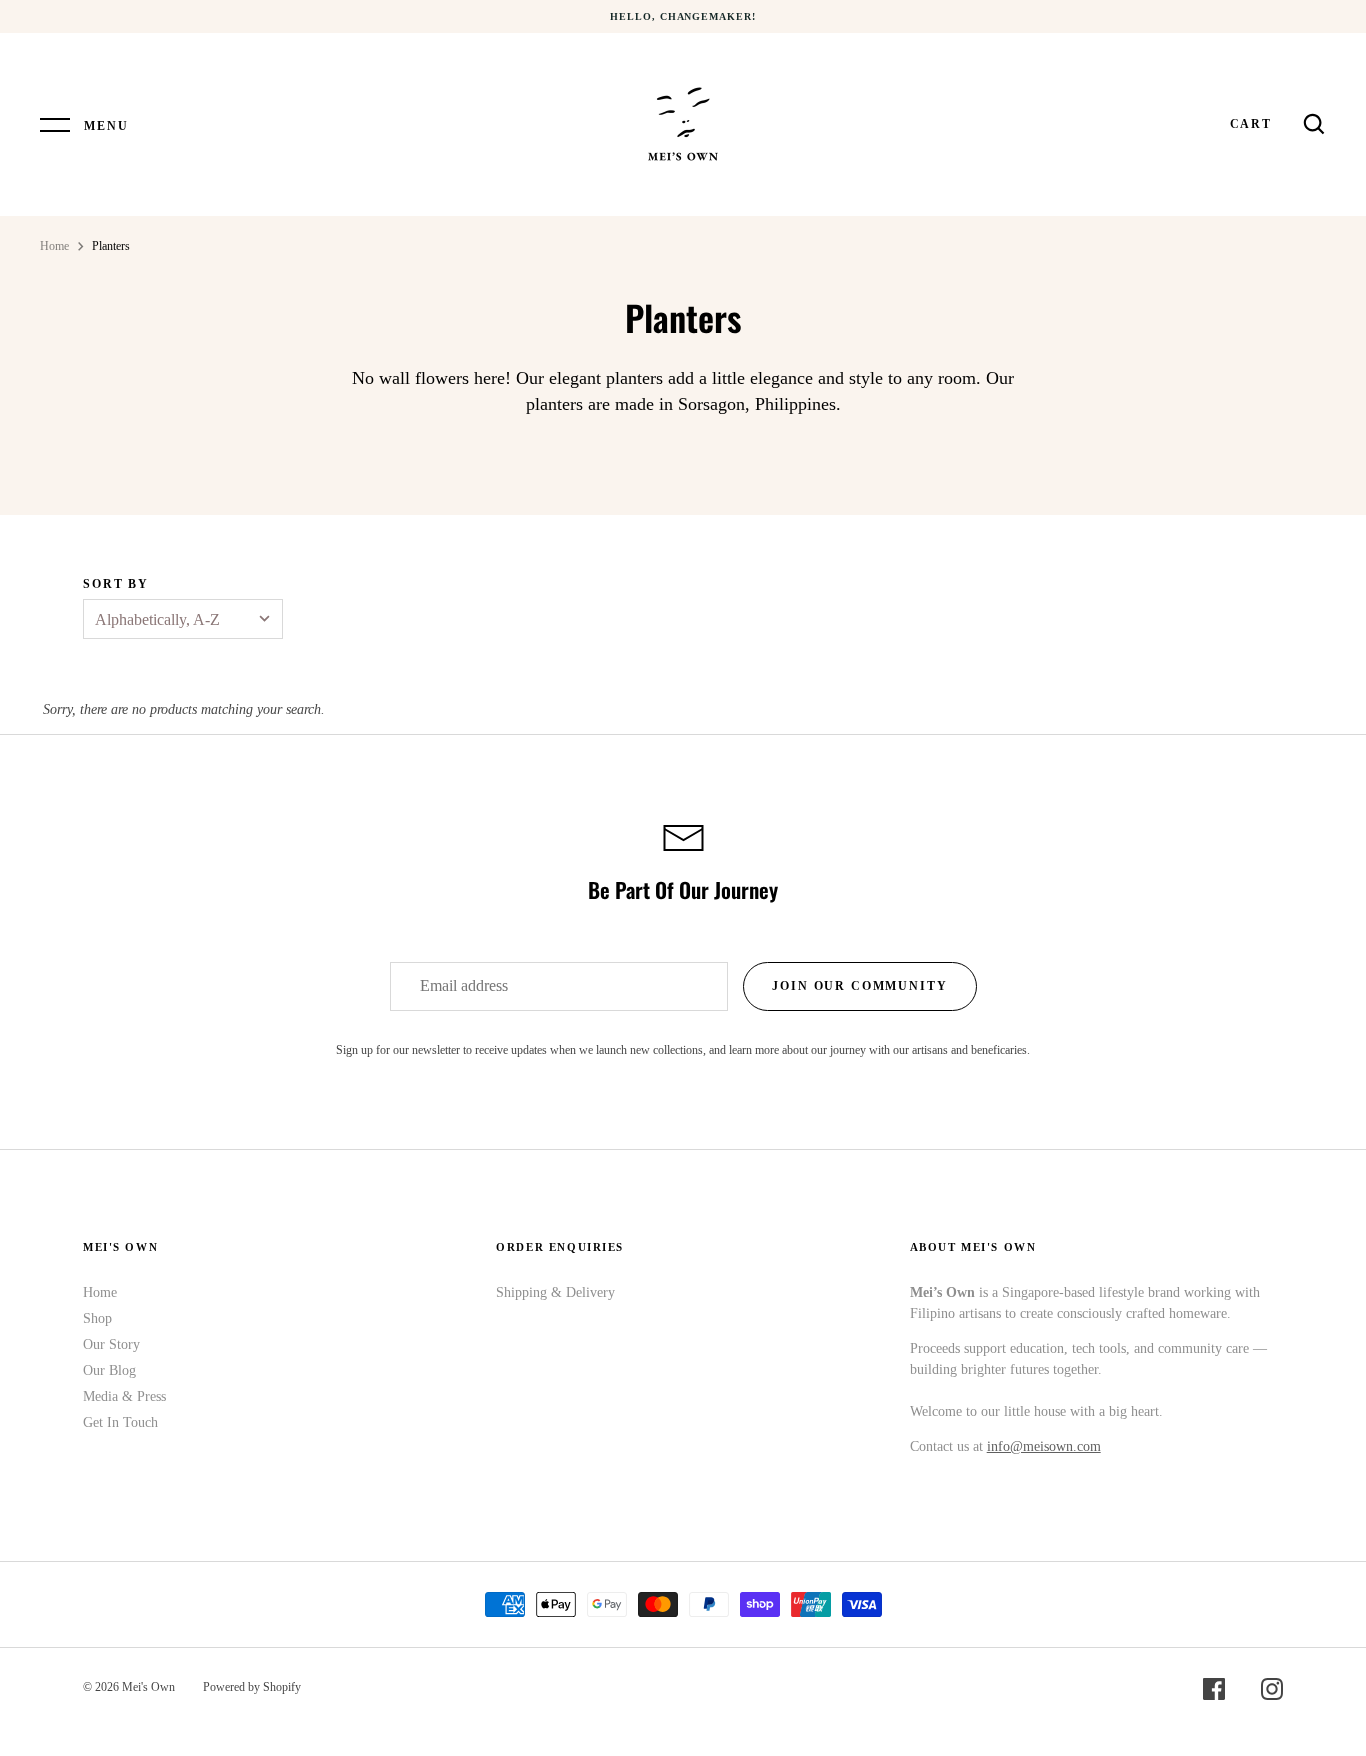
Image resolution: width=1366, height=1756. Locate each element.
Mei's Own (148, 1687)
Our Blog (109, 1370)
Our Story (111, 1344)
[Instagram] (1272, 1692)
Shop (97, 1318)
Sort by (116, 584)
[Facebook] (1214, 1692)
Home (54, 246)
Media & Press (124, 1396)
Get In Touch (120, 1422)
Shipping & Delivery (555, 1292)
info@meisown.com (1044, 1446)
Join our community (859, 986)
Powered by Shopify (252, 1687)
